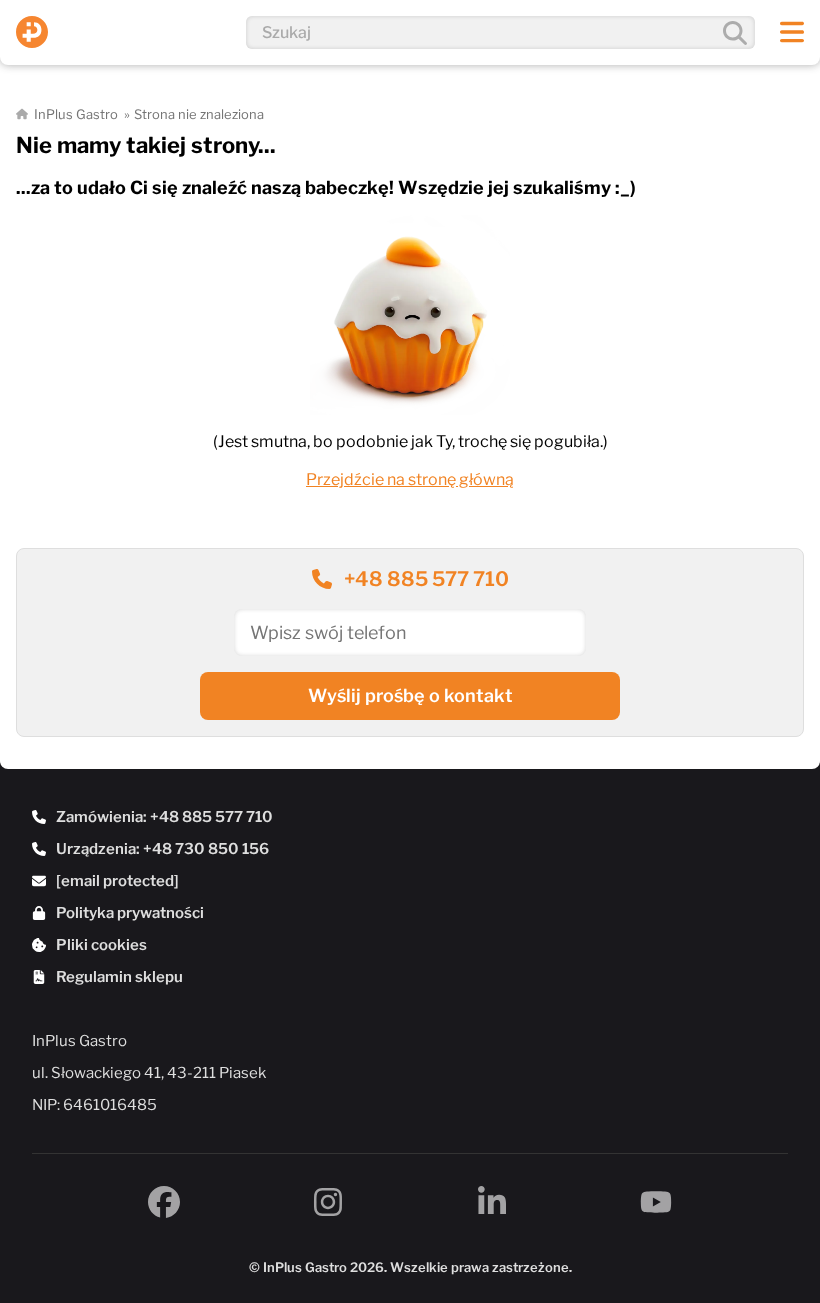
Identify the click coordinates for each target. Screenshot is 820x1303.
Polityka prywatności (130, 913)
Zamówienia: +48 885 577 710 (164, 817)
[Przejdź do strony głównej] (32, 32)
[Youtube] (656, 1202)
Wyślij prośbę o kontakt (410, 695)
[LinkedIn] (492, 1202)
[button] (792, 32)
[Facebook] (164, 1202)
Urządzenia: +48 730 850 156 (162, 849)
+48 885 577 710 (426, 579)
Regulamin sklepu (119, 977)
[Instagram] (328, 1202)
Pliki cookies (101, 945)
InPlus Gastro (76, 114)
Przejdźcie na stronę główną (410, 479)
